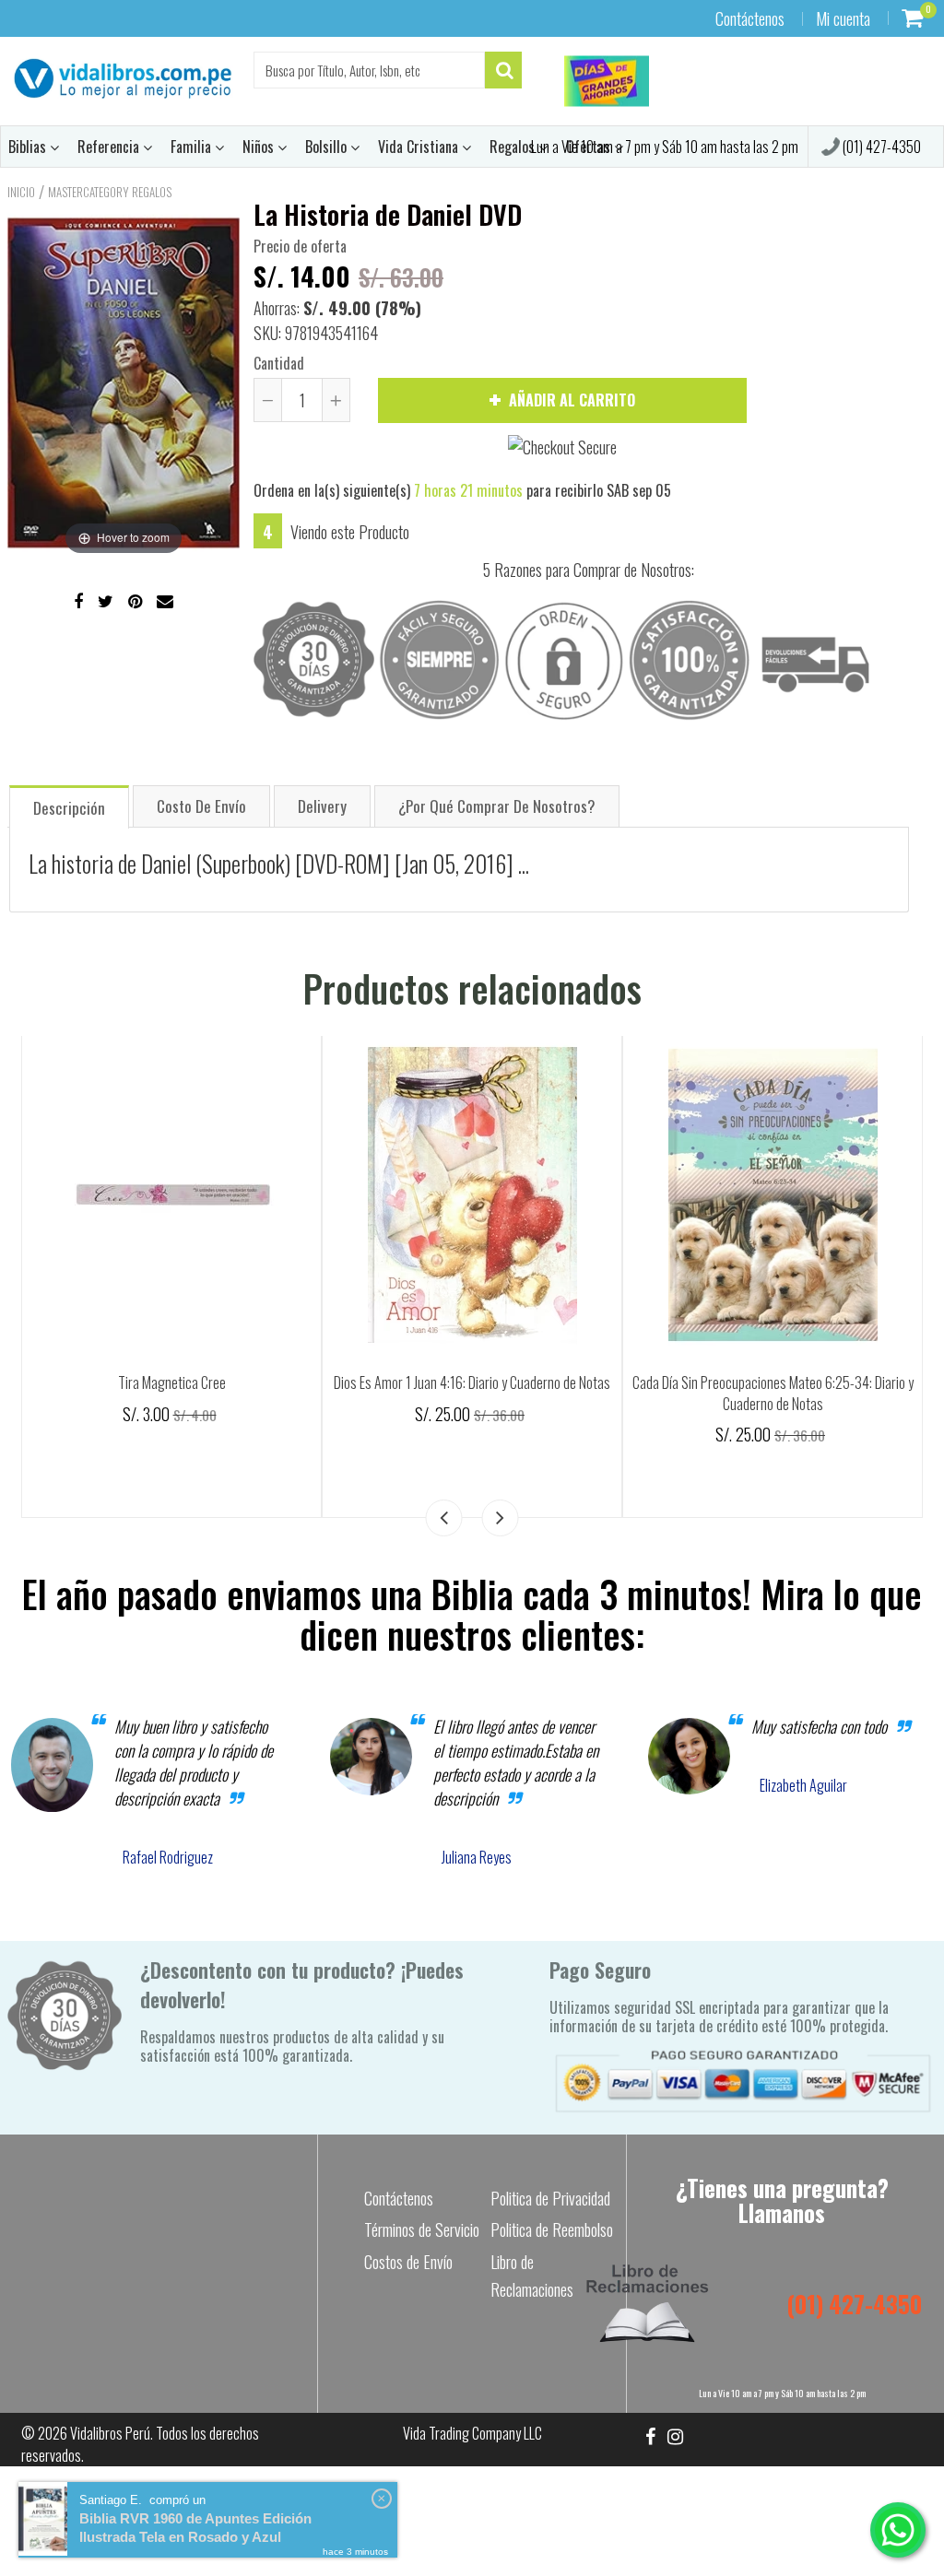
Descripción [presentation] (69, 808)
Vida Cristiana (420, 147)
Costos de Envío (408, 2262)
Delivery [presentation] (322, 806)
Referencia (110, 147)
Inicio (21, 192)
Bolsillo (328, 147)
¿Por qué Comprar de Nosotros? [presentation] (497, 806)
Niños (260, 147)
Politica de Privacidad (550, 2198)
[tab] (69, 806)
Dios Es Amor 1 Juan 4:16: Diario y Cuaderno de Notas (472, 1382)
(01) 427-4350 (880, 147)
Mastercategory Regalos (110, 192)
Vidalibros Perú (110, 2433)
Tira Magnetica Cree (172, 1382)
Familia (193, 147)
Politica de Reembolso (552, 2229)
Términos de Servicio (422, 2229)
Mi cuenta (843, 18)
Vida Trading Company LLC (472, 2433)
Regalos (514, 147)
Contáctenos (750, 18)
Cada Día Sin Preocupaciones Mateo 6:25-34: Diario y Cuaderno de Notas (773, 1393)
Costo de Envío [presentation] (201, 806)
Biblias (29, 147)
